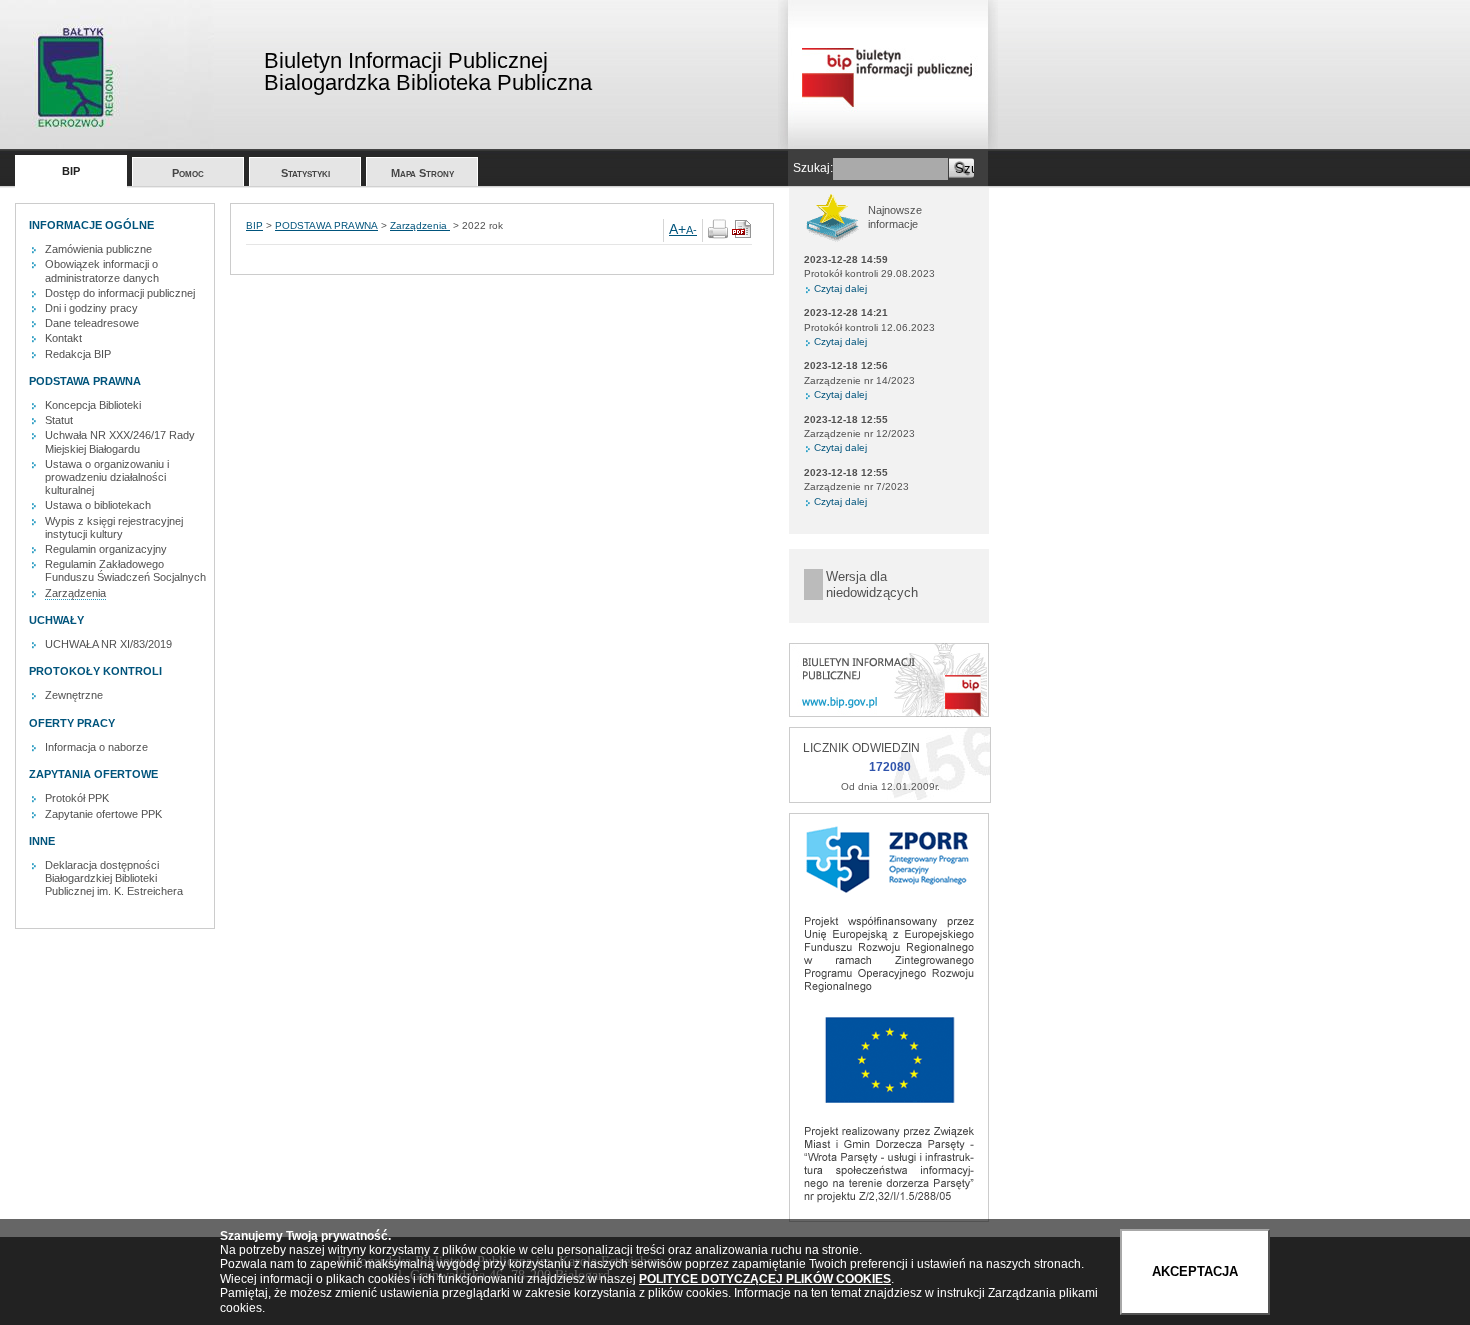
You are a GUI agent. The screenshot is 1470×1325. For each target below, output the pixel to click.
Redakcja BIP (78, 354)
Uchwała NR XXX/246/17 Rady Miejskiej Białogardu (120, 441)
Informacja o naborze (96, 747)
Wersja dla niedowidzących (872, 584)
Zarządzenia (75, 593)
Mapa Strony (422, 173)
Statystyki (305, 173)
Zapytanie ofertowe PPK (103, 814)
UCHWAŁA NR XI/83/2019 (108, 644)
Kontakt (63, 338)
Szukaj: (813, 168)
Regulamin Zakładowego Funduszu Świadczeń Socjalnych (125, 570)
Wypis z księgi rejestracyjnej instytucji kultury (114, 527)
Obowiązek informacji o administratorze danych (102, 270)
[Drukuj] (718, 235)
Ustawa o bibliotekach (98, 505)
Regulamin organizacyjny (106, 549)
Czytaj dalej (840, 288)
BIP (71, 171)
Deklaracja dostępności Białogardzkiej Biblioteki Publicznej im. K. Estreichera (114, 878)
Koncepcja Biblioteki (93, 405)
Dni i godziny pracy (91, 308)
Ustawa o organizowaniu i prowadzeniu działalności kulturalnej (107, 477)
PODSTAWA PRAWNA (326, 225)
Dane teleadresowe (92, 323)
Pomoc (188, 173)
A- (691, 230)
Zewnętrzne (74, 695)
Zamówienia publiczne (98, 249)
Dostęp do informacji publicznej (120, 293)
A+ (677, 229)
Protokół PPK (77, 798)
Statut (59, 420)
